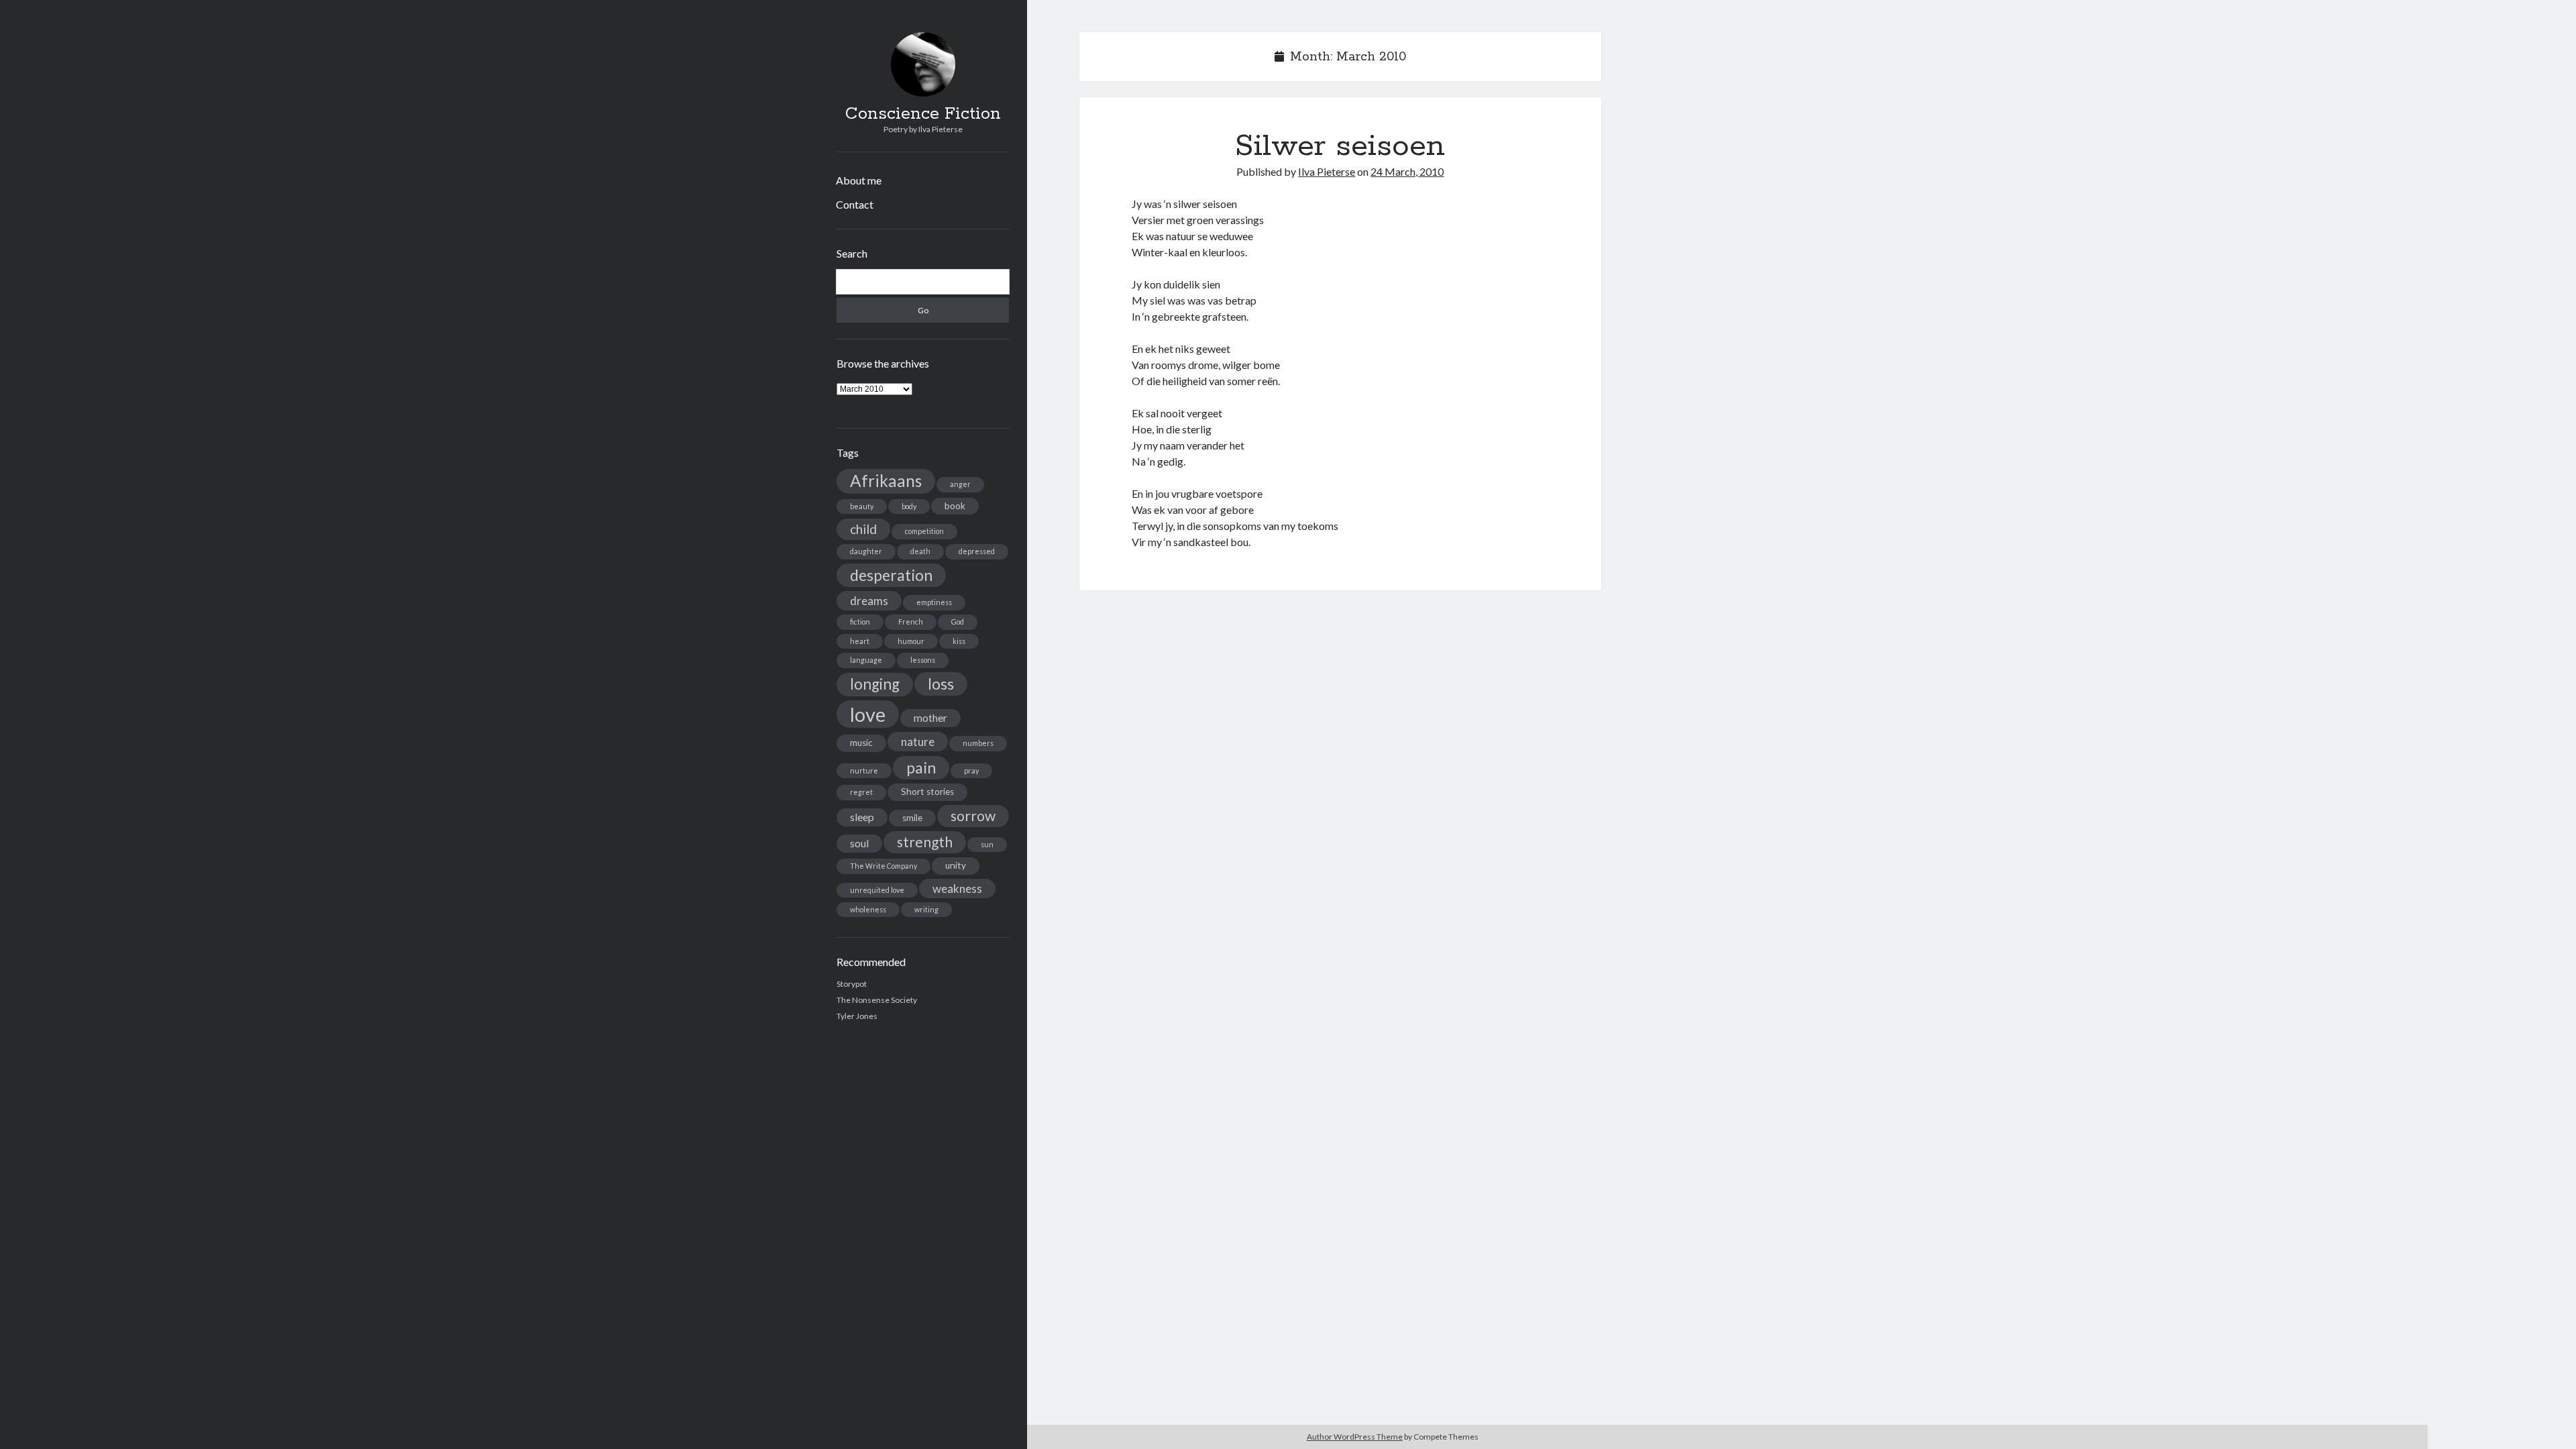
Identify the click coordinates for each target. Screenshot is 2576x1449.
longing (875, 684)
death (920, 551)
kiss (959, 641)
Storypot (852, 984)
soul (859, 843)
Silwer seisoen (1340, 146)
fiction (860, 622)
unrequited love (877, 890)
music (861, 743)
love (868, 714)
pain (921, 767)
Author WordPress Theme (1355, 1437)
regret (861, 792)
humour (911, 641)
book (955, 506)
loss (941, 684)
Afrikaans (886, 481)
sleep (862, 817)
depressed (977, 551)
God (958, 622)
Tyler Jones (857, 1016)
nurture (864, 770)
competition (924, 531)
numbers (978, 743)
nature (918, 742)
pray (971, 770)
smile (912, 818)
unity (956, 865)
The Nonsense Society (877, 1000)
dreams (869, 601)
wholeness (868, 909)
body (909, 506)
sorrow (973, 816)
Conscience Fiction (923, 114)
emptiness (934, 602)
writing (926, 909)
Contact (855, 204)
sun (987, 844)
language (866, 660)
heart (860, 641)
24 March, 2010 (1407, 171)
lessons (923, 660)
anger (960, 484)
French (911, 622)
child (863, 529)
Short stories (927, 792)
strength (925, 842)
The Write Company (883, 866)
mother (930, 718)
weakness (957, 889)
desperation (891, 575)
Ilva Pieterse (1327, 171)
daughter (866, 551)
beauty (862, 506)
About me (859, 180)
